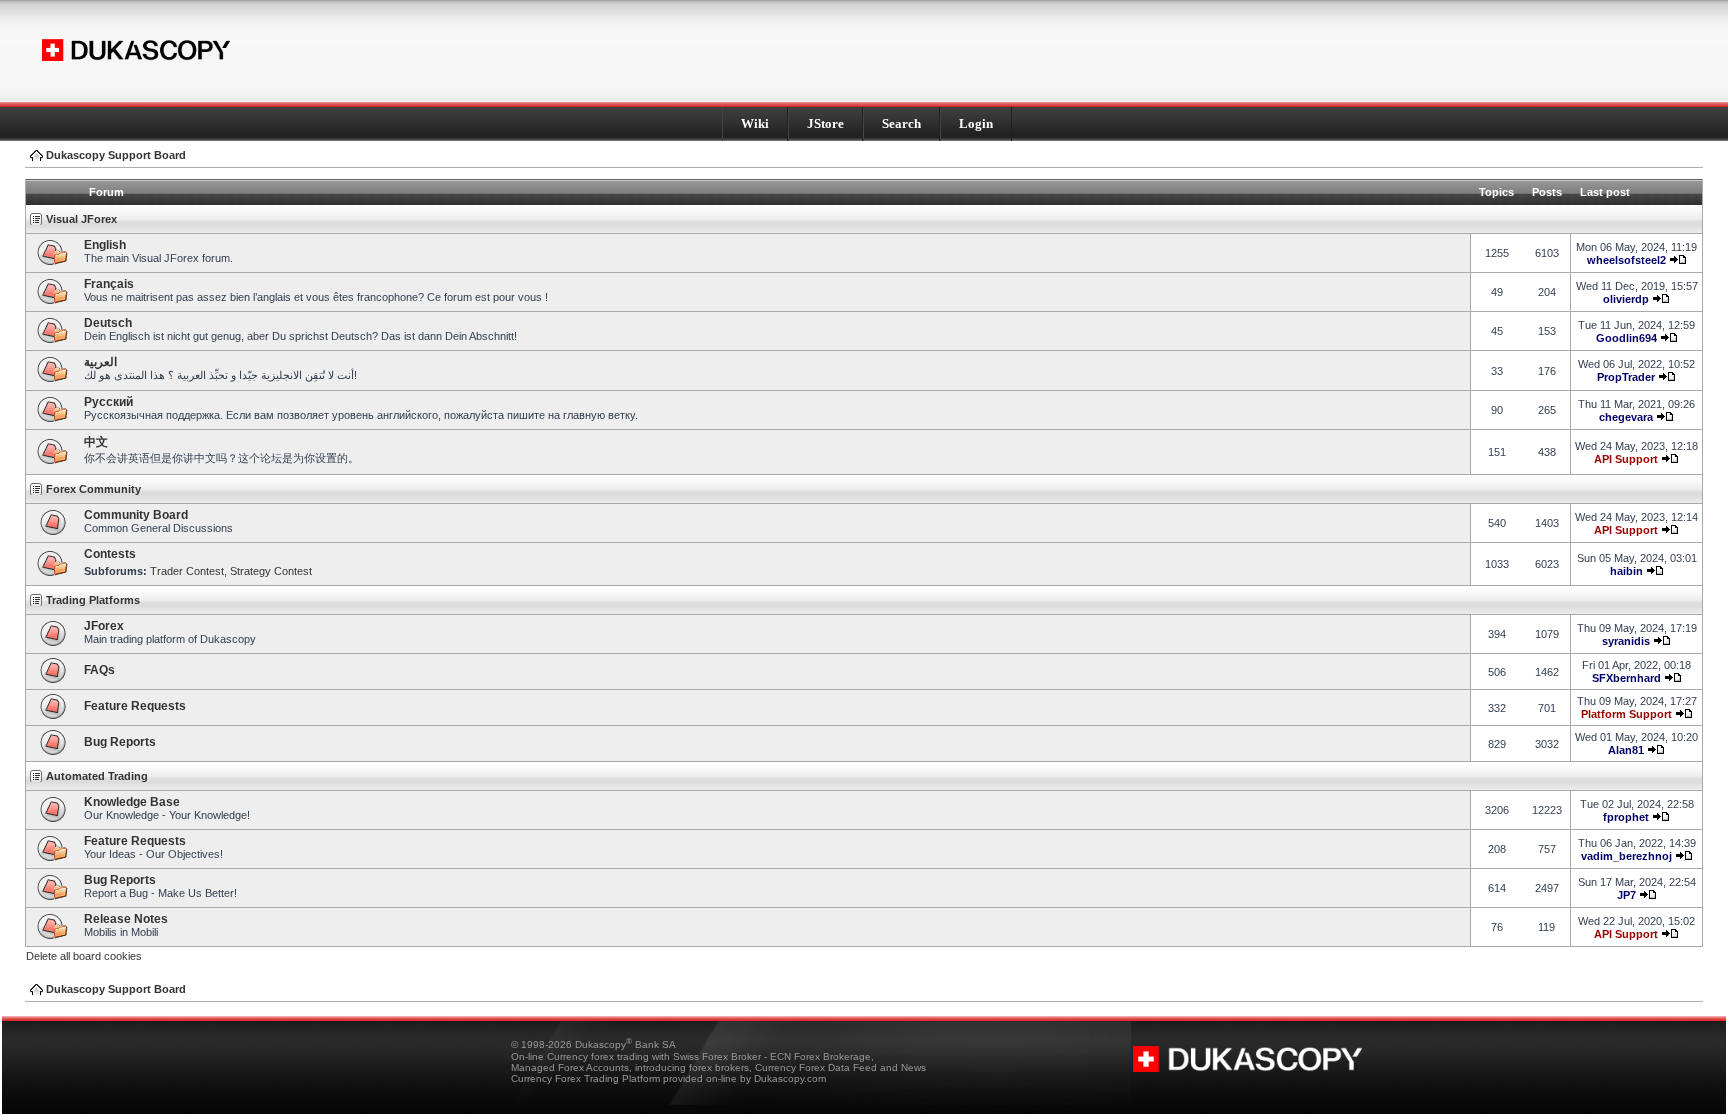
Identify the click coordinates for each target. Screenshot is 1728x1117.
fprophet (1626, 817)
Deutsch (108, 323)
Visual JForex (81, 219)
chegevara (1626, 417)
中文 (96, 442)
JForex (104, 626)
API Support (1626, 459)
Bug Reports (120, 742)
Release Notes (126, 919)
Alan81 (1626, 750)
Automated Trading (97, 776)
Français (109, 284)
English (105, 245)
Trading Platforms (93, 600)
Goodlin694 (1626, 338)
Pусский (108, 402)
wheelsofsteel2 (1626, 260)
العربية (100, 362)
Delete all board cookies (84, 956)
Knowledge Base (132, 802)
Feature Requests (135, 706)
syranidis (1626, 641)
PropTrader (1626, 377)
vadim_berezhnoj (1626, 856)
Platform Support (1626, 714)
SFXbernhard (1626, 678)
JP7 (1626, 895)
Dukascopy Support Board (116, 155)
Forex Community (93, 489)
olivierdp (1626, 299)
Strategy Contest (271, 571)
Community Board (136, 515)
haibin (1626, 571)
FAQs (99, 670)
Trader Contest (187, 571)
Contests (110, 554)
